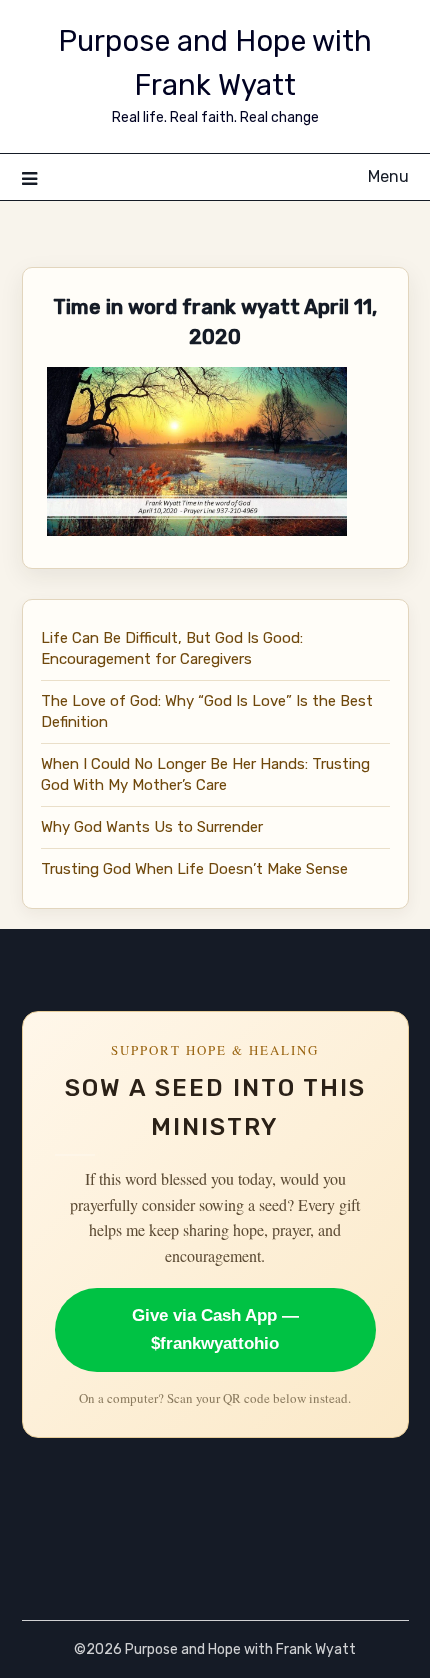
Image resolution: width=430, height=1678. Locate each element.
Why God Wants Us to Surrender (152, 827)
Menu (388, 176)
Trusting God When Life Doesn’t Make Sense (194, 869)
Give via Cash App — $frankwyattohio (215, 1329)
